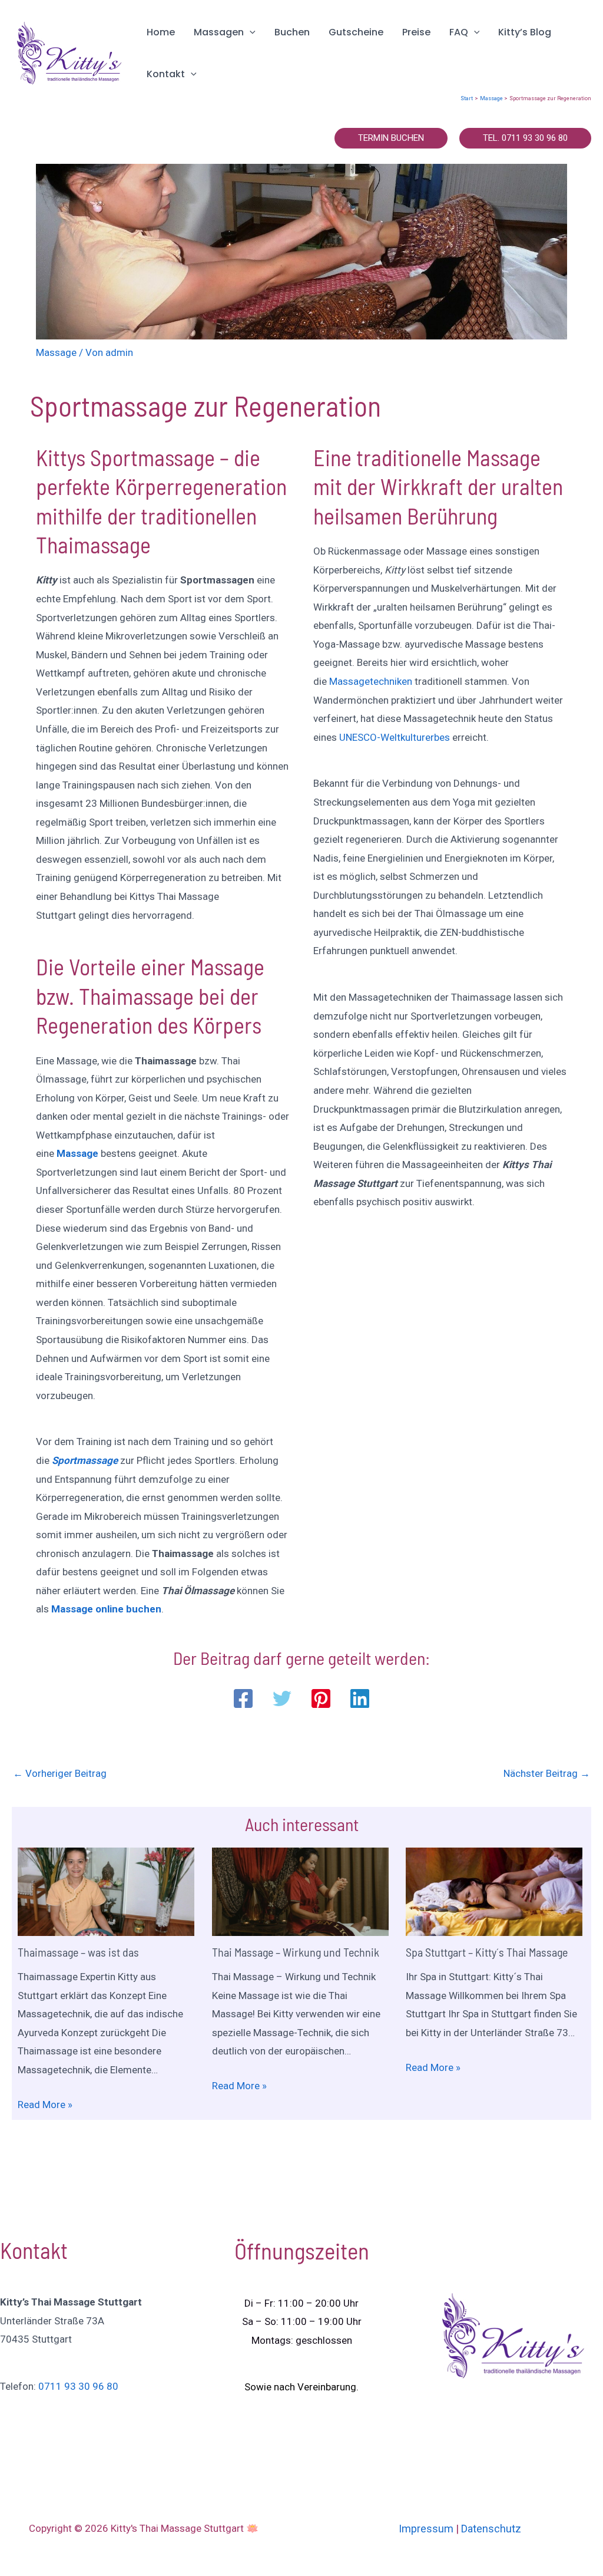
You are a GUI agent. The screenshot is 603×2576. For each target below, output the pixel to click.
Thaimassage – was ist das (78, 1952)
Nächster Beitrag (547, 1773)
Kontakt (166, 74)
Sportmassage (85, 1460)
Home (161, 32)
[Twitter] (282, 1698)
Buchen (292, 32)
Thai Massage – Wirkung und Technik (296, 1952)
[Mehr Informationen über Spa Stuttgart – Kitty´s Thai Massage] (494, 1891)
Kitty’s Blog (525, 32)
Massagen (219, 32)
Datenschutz (491, 2529)
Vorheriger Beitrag (60, 1773)
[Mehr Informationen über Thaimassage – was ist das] (106, 1891)
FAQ (459, 32)
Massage (56, 352)
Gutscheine (356, 32)
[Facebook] (243, 1698)
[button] (250, 32)
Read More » (45, 2105)
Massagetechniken (371, 681)
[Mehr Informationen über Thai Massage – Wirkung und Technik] (300, 1891)
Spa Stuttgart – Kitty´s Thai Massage (487, 1952)
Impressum (426, 2529)
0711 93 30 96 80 (78, 2386)
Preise (416, 32)
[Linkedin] (360, 1698)
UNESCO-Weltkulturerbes (395, 737)
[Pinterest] (321, 1698)
